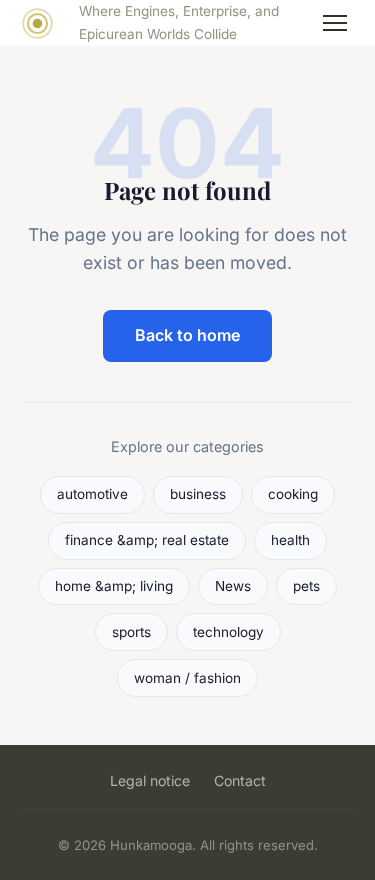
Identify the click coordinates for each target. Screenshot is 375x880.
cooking (293, 494)
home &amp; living (114, 586)
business (198, 494)
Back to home (187, 335)
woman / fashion (187, 678)
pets (306, 586)
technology (228, 632)
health (290, 540)
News (233, 586)
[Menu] (335, 23)
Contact (240, 780)
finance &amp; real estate (147, 540)
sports (131, 632)
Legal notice (150, 780)
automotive (92, 494)
